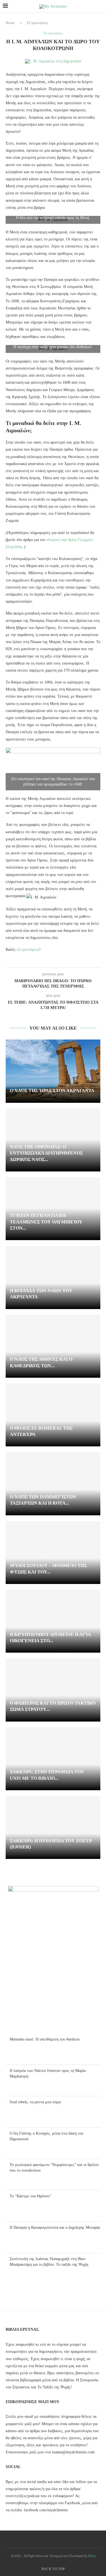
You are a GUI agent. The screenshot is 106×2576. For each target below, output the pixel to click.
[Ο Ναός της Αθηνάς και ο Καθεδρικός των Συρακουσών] (53, 1346)
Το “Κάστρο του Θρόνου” (30, 2196)
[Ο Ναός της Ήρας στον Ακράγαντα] (53, 1071)
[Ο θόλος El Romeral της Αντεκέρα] (53, 1415)
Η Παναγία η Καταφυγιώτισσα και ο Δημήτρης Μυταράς (55, 2227)
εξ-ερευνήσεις (28, 950)
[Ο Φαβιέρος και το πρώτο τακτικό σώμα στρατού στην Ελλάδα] (53, 1690)
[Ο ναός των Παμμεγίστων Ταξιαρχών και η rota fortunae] (53, 1484)
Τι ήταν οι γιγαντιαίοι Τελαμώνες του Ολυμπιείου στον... (46, 1222)
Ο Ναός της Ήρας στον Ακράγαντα (52, 1090)
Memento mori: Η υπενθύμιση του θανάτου (45, 2039)
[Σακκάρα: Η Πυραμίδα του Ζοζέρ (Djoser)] (53, 1827)
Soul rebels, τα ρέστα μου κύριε (35, 2102)
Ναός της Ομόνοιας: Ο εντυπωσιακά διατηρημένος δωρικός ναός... (46, 1153)
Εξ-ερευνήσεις (37, 23)
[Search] (100, 6)
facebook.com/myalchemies (46, 2510)
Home (10, 23)
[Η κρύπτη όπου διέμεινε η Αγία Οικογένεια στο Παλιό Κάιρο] (53, 1621)
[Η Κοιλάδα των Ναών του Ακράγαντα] (53, 1277)
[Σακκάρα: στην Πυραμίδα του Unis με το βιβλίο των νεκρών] (53, 1759)
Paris (92, 2556)
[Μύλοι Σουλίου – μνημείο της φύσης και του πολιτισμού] (53, 1552)
